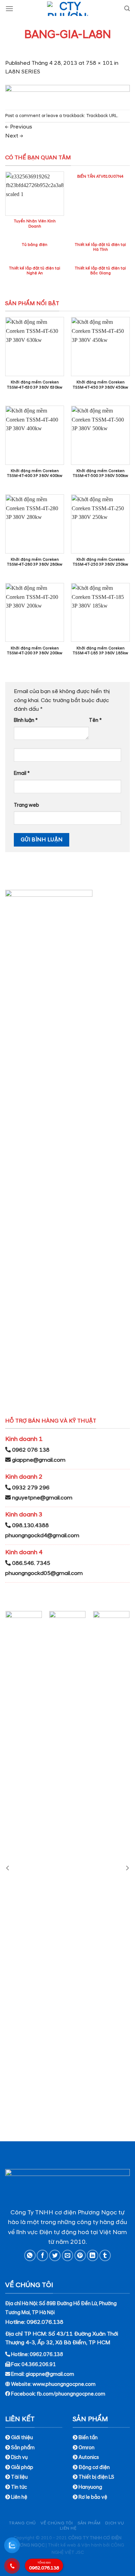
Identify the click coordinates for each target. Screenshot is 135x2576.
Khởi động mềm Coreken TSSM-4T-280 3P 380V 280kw (35, 562)
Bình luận (26, 720)
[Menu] (9, 8)
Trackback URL (102, 116)
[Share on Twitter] (55, 2255)
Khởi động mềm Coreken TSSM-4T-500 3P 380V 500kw (100, 473)
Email (22, 773)
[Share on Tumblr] (105, 2255)
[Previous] (8, 1868)
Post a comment (23, 116)
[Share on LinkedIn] (93, 2255)
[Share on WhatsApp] (30, 2255)
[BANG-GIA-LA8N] (67, 92)
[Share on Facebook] (42, 2255)
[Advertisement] (67, 2508)
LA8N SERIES (23, 72)
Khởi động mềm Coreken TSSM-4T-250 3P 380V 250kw (100, 562)
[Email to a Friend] (68, 2255)
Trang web (26, 805)
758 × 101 (99, 63)
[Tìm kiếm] (127, 8)
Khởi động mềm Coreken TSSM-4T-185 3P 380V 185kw (100, 651)
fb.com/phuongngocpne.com (71, 2394)
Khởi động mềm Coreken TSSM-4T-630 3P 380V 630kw (35, 385)
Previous (19, 127)
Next (14, 136)
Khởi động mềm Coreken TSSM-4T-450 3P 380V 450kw (100, 385)
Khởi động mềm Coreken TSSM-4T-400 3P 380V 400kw (35, 473)
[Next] (127, 1868)
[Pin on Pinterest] (80, 2255)
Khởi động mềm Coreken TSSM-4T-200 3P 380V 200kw (35, 651)
